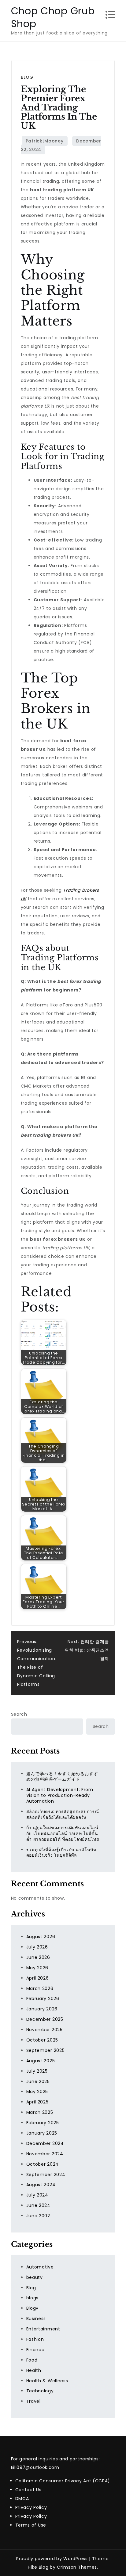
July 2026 (37, 1947)
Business (36, 2319)
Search (19, 1714)
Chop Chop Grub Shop (53, 17)
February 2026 (43, 1999)
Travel (33, 2401)
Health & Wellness (47, 2381)
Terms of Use (31, 2525)
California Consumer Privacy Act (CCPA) (63, 2481)
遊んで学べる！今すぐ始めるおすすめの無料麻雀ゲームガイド (62, 1777)
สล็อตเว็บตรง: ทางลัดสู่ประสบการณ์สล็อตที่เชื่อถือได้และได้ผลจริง (63, 1814)
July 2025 (37, 2071)
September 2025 (46, 2050)
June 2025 (38, 2081)
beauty (35, 2277)
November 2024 (45, 2154)
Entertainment (43, 2329)
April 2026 (38, 1978)
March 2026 (40, 1988)
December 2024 (45, 2143)
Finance (35, 2350)
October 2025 (42, 2040)
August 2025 (41, 2061)
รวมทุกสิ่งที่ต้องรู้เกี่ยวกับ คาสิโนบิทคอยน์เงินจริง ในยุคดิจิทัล (61, 1853)
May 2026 (37, 1968)
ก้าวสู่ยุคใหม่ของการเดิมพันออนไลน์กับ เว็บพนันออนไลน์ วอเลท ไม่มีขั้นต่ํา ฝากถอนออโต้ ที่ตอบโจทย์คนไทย (63, 1833)
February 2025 (43, 2123)
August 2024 (41, 2185)
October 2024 (43, 2164)
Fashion (35, 2339)
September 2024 (46, 2175)
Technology (40, 2391)
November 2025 (44, 2030)
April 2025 (37, 2102)
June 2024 (38, 2205)
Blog (27, 77)
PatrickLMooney (45, 141)
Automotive (40, 2267)
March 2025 (40, 2112)
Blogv (33, 2308)
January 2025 (42, 2133)
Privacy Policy (31, 2507)
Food (32, 2360)
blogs (33, 2298)
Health (34, 2370)
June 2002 (38, 2216)
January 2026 (42, 2009)
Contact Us (28, 2490)
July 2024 (37, 2195)
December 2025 (45, 2019)
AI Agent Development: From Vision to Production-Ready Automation (60, 1795)
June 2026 (38, 1957)
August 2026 (41, 1937)
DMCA (22, 2499)
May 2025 (37, 2092)
